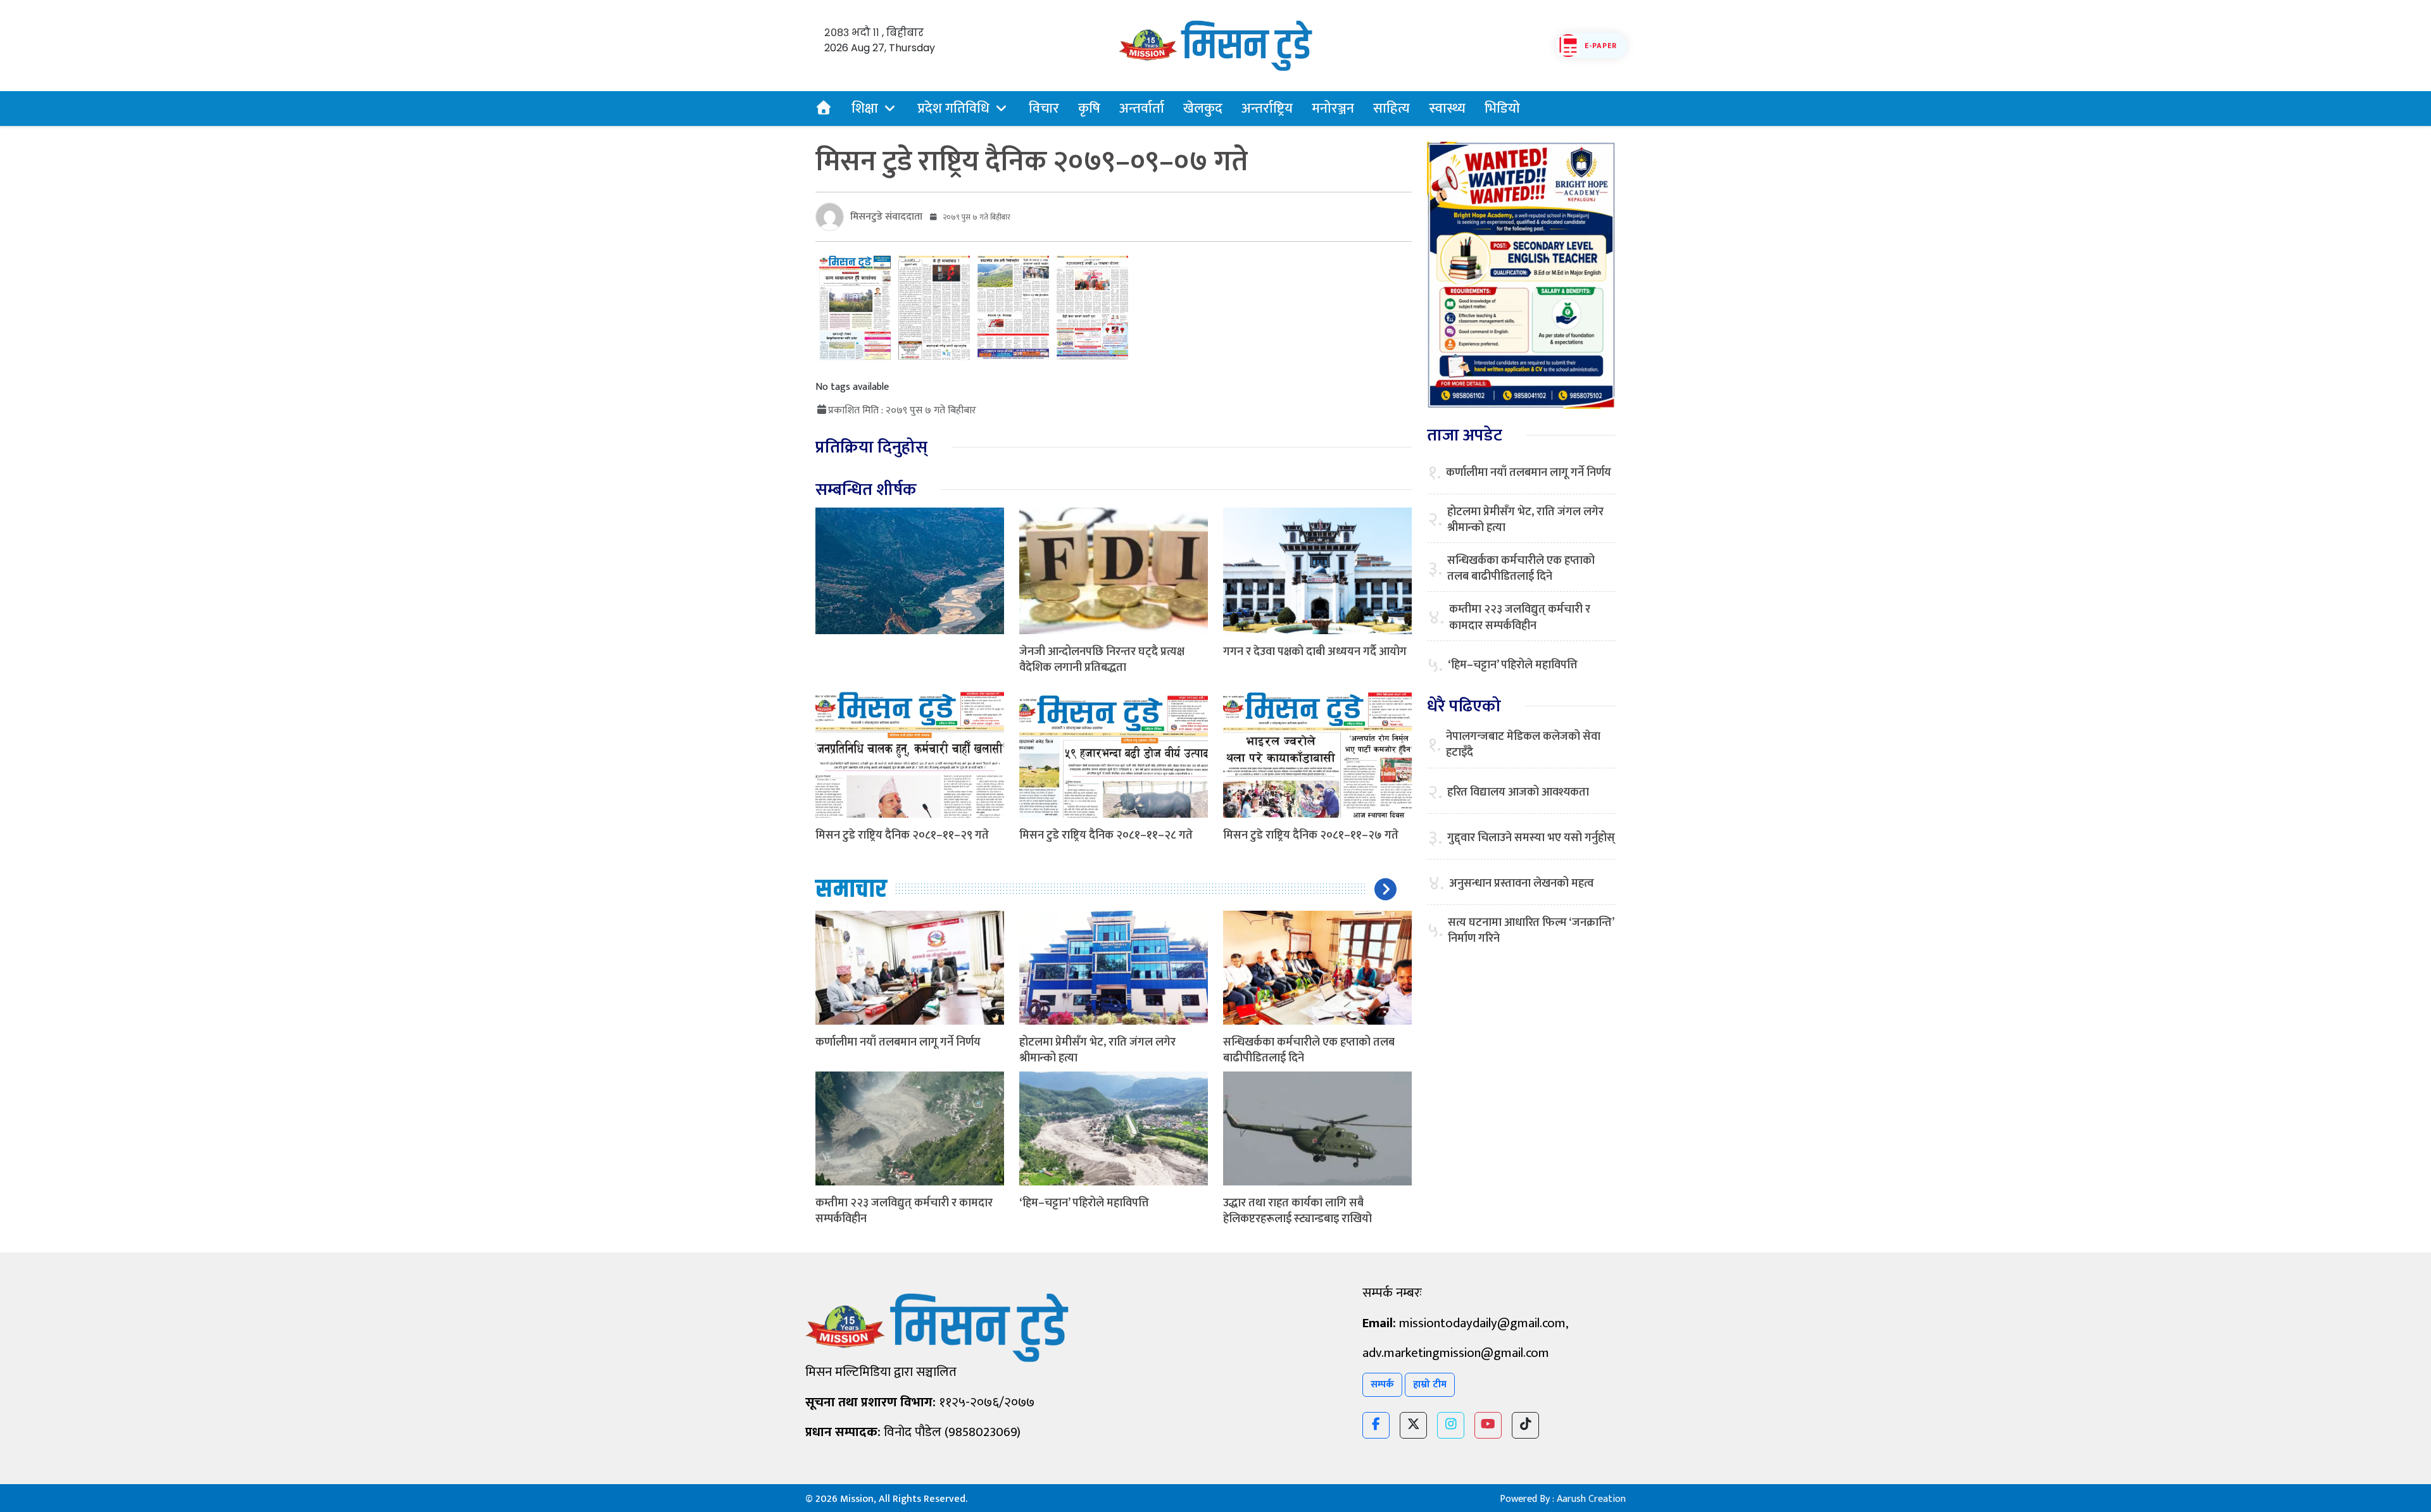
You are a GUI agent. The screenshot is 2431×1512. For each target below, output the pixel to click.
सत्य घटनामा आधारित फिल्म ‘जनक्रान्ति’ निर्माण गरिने (1531, 931)
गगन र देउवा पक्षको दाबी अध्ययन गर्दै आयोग (1315, 652)
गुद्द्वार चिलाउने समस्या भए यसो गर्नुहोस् (1531, 838)
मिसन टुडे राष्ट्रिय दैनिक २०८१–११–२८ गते (1106, 835)
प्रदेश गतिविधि (953, 109)
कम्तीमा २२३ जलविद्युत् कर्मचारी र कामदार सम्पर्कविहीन (904, 1211)
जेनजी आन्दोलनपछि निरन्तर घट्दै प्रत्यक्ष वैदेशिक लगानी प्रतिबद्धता (1102, 660)
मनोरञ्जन (1333, 109)
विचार (1044, 109)
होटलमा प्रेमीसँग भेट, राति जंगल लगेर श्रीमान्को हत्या (1097, 1050)
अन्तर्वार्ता (1142, 109)
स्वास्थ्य (1447, 109)
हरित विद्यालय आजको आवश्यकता (1518, 793)
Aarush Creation (1591, 1499)
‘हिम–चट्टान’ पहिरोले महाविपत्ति (1084, 1203)
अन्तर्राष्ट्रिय (1267, 109)
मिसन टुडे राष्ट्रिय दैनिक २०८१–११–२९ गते (902, 835)
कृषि (1089, 109)
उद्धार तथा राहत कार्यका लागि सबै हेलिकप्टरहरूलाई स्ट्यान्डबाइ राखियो (1297, 1211)
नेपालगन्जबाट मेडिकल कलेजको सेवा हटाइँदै (1523, 745)
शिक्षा (865, 109)
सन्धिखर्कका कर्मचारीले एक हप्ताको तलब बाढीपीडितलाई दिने (1309, 1050)
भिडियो (1502, 109)
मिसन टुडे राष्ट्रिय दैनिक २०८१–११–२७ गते (1311, 835)
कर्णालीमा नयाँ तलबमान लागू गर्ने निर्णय (898, 1042)
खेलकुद (1203, 109)
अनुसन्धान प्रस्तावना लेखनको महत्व (1522, 884)
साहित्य (1391, 109)
